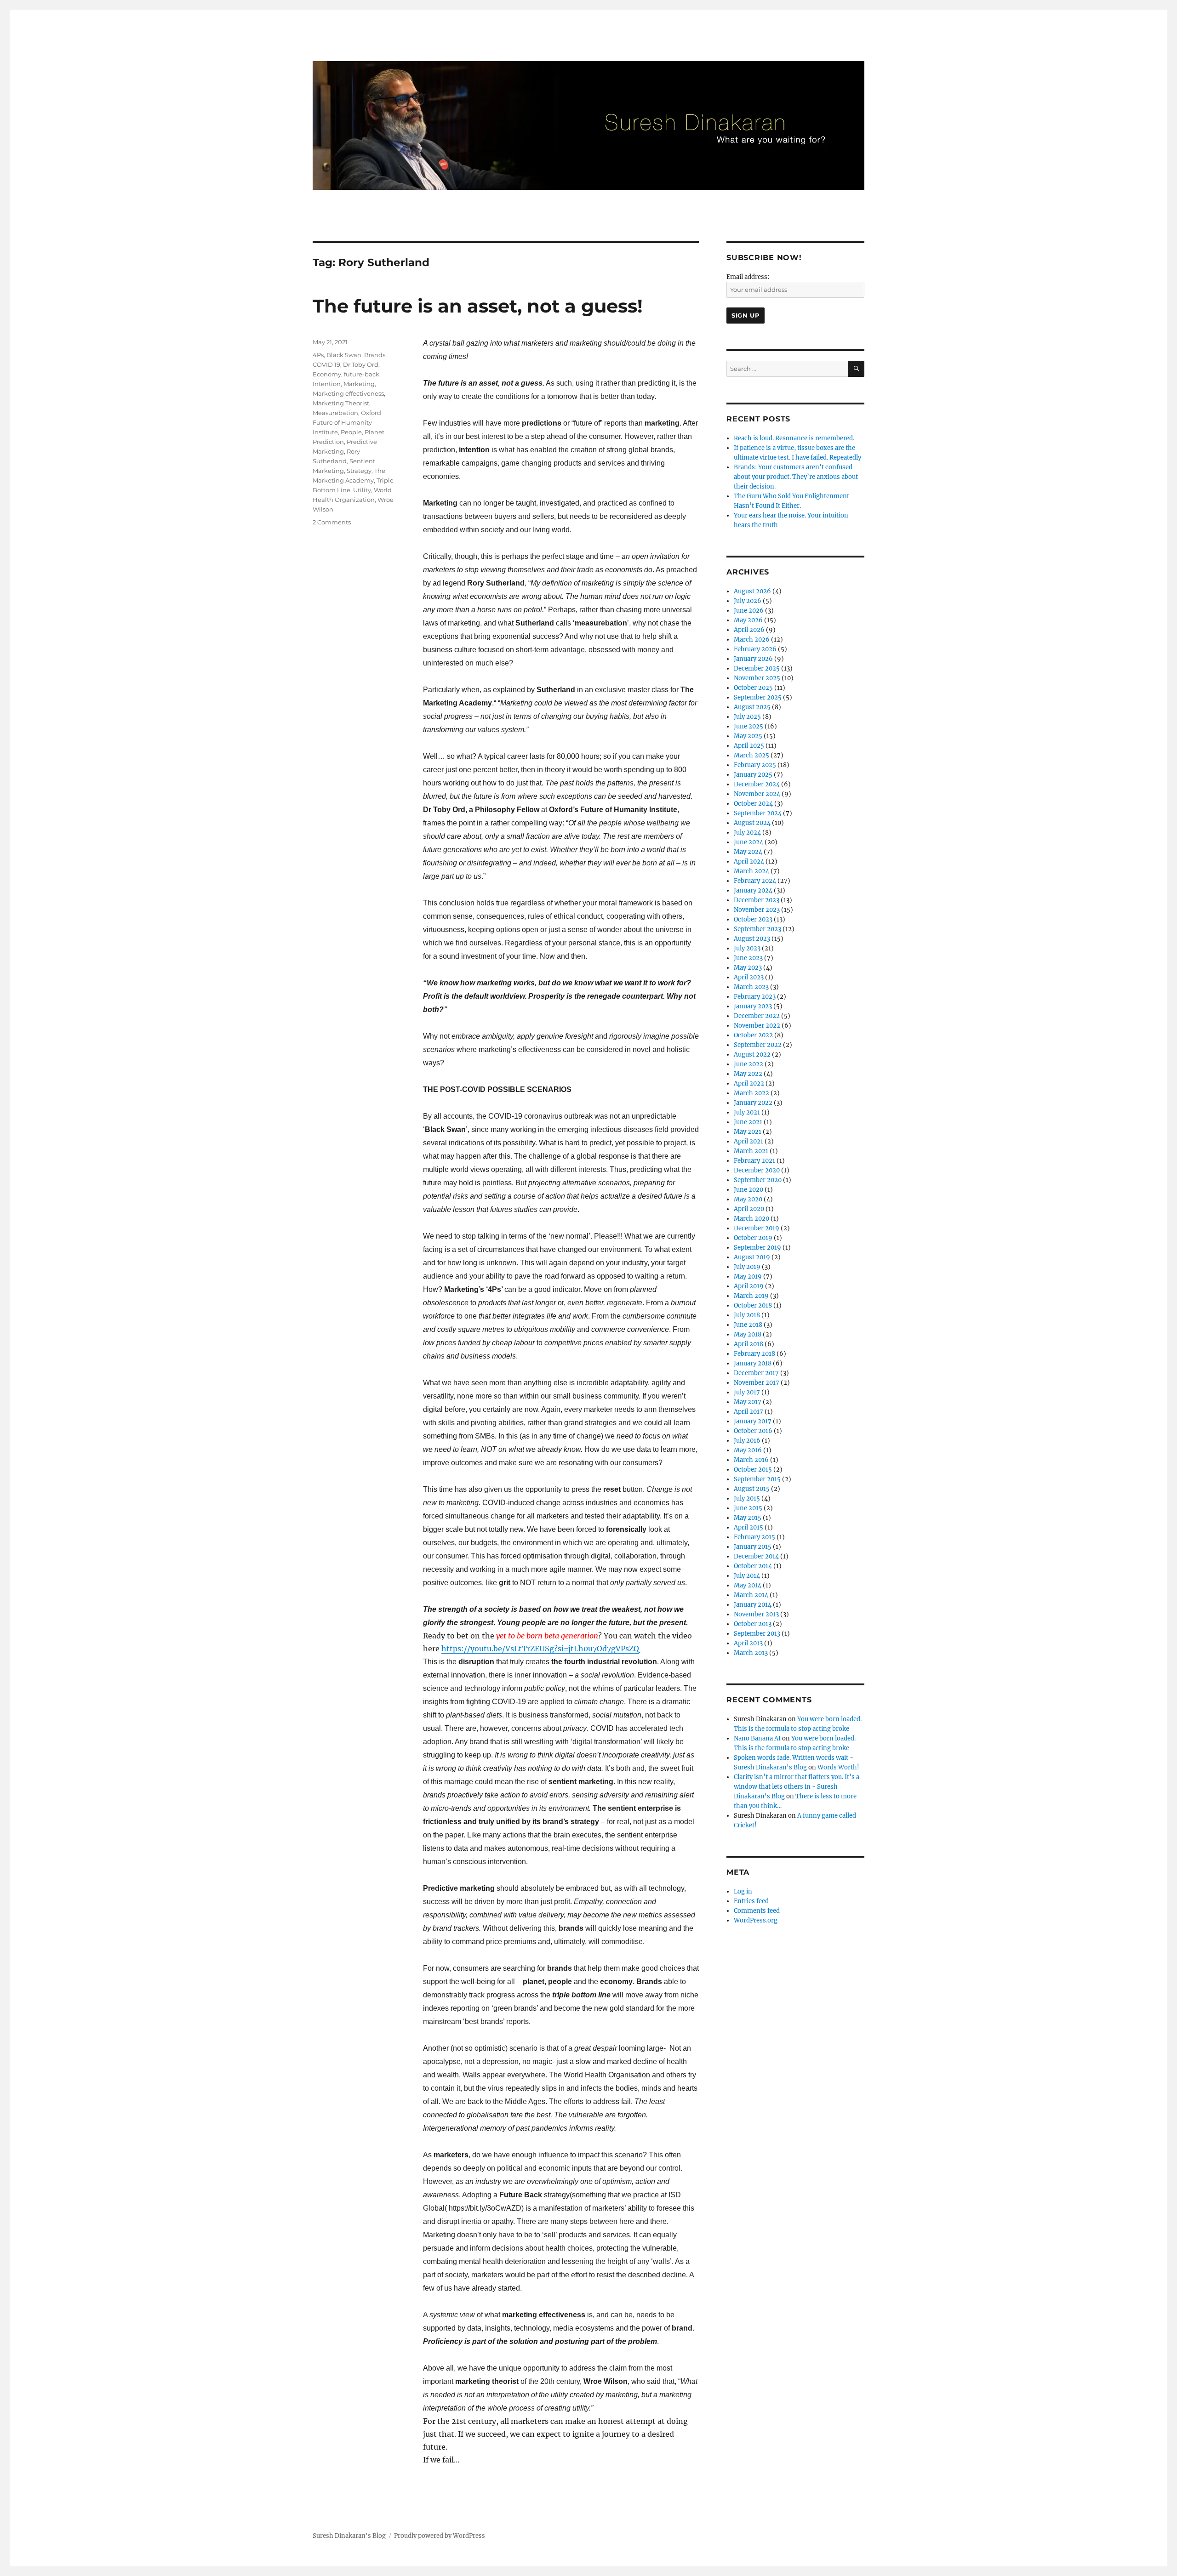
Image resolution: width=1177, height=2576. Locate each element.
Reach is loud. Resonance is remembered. (794, 438)
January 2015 (753, 1547)
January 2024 (753, 890)
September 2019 (757, 1248)
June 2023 (748, 958)
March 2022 (751, 1093)
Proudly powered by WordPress (440, 2536)
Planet (374, 432)
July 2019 (747, 1267)
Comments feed (757, 1911)
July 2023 (747, 948)
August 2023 (752, 939)
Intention (327, 384)
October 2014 (753, 1566)
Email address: (748, 277)
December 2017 (756, 1373)
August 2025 (752, 707)
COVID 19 (326, 364)
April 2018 (748, 1344)
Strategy (359, 471)
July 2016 (747, 1441)
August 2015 (752, 1489)
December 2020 (757, 1170)
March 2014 (751, 1595)
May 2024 (748, 852)
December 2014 (756, 1556)
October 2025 (753, 688)
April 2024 (749, 862)
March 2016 (751, 1460)
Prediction (328, 442)
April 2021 (748, 1141)
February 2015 (754, 1537)
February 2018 (754, 1354)
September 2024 (758, 813)
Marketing (359, 384)
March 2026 (752, 640)
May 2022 (748, 1074)
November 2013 (756, 1614)
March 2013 (751, 1653)
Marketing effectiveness (348, 393)
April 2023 (749, 977)
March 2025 (751, 755)
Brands (375, 355)
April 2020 (749, 1209)
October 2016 (753, 1431)
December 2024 (757, 784)
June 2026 (749, 611)
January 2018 (753, 1363)
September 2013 (757, 1634)
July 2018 (747, 1315)
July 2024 (747, 833)
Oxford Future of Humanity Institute (347, 422)
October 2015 (753, 1470)
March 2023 (751, 987)
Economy (327, 374)
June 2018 (748, 1325)
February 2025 (755, 765)
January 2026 (753, 659)
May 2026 (748, 620)
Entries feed (751, 1901)
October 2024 (753, 804)
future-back (362, 374)
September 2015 (757, 1479)
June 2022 (748, 1064)
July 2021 (747, 1112)
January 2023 (753, 1006)
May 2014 (748, 1585)
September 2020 (758, 1180)
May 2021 (748, 1132)
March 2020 (751, 1219)
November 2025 (757, 678)
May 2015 (748, 1518)
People (351, 432)
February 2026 (755, 649)
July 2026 (748, 601)
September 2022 (758, 1045)
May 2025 (748, 736)
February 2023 (755, 997)
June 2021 (748, 1122)
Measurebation (335, 413)
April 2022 (749, 1083)
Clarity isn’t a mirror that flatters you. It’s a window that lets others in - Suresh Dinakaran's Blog (797, 1787)
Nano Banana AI (757, 1738)
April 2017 (748, 1412)
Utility (362, 490)
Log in (743, 1891)
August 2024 (752, 823)
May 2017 (748, 1402)
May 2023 (748, 968)
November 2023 (757, 910)
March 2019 (751, 1296)
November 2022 (757, 1026)
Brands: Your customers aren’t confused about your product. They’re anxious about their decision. (796, 477)
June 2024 (748, 842)
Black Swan (344, 355)
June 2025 (748, 726)
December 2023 (757, 900)
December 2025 (757, 668)
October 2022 (753, 1035)
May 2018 (748, 1334)
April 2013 (748, 1643)
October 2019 (753, 1238)
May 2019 (748, 1277)
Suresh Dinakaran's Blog (349, 2536)
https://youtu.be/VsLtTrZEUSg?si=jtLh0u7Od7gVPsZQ (540, 1649)
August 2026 (752, 591)
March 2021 (751, 1151)
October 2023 (753, 919)
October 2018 (753, 1305)
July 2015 (747, 1498)
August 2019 (752, 1257)
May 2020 (748, 1199)
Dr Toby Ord (361, 364)
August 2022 (752, 1055)
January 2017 (753, 1421)
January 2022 (753, 1103)
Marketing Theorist (341, 403)
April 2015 (748, 1527)
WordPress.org (756, 1920)
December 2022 (757, 1016)
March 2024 (751, 871)
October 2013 (753, 1624)
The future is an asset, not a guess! (478, 306)
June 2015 (748, 1508)
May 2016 (748, 1450)
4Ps (318, 355)
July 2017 (747, 1392)
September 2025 (758, 697)
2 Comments (332, 522)
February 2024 (755, 881)
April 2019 (749, 1286)
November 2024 (757, 794)
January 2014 (753, 1605)
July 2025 (747, 717)
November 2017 (757, 1383)
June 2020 (748, 1190)
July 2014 (747, 1576)
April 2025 (749, 746)
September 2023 (757, 929)
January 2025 (753, 775)
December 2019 (757, 1228)
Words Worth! (838, 1767)
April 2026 (749, 630)
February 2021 (754, 1161)
